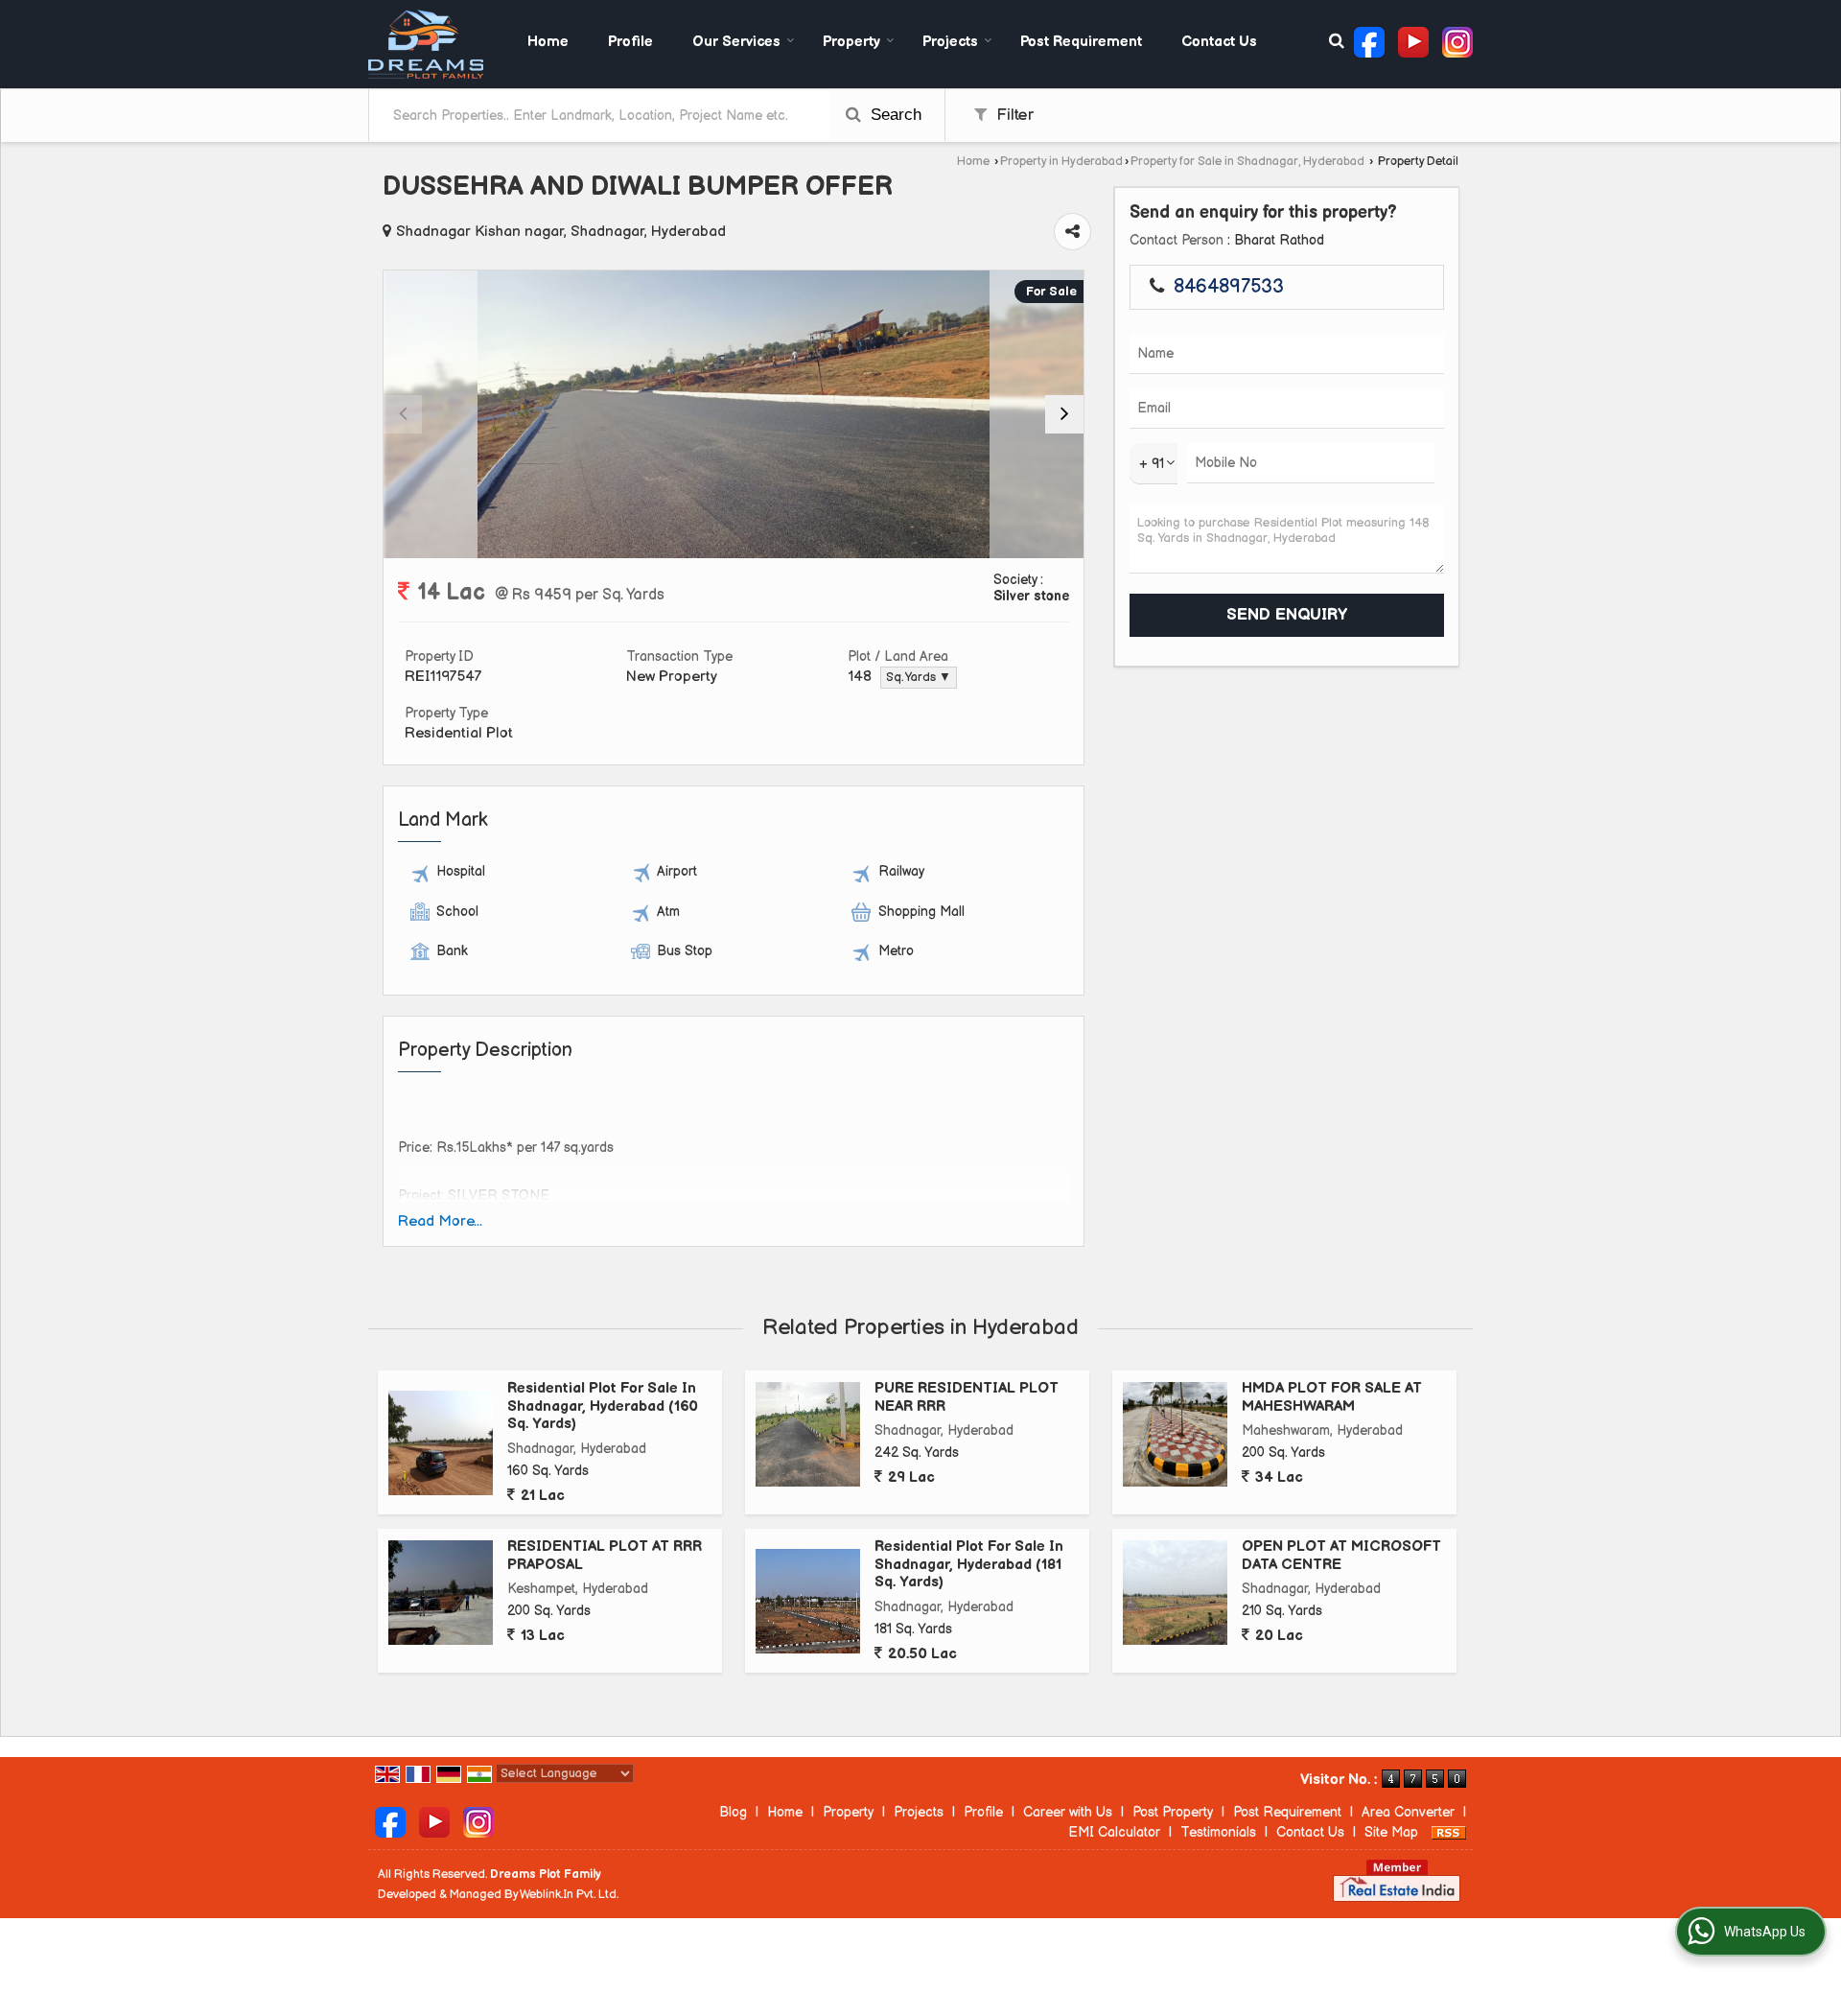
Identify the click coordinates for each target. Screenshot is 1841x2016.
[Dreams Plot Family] (426, 44)
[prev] (403, 414)
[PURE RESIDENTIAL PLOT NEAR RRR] (808, 1434)
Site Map (1391, 1832)
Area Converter (1408, 1812)
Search (894, 115)
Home (548, 42)
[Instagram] (1457, 41)
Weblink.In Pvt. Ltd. (569, 1895)
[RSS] (1449, 1832)
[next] (1064, 414)
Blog (733, 1812)
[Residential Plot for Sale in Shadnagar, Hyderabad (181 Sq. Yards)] (808, 1601)
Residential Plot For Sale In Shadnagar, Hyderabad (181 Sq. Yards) (969, 1564)
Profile (630, 42)
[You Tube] (1413, 41)
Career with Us (1068, 1812)
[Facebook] (1369, 41)
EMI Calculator (1114, 1832)
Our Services (736, 42)
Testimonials (1218, 1832)
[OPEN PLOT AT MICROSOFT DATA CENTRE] (1175, 1593)
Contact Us (1219, 42)
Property (851, 42)
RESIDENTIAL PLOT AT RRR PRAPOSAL (605, 1555)
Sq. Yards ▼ (919, 678)
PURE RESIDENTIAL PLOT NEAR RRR (967, 1397)
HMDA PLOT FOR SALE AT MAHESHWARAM (1332, 1397)
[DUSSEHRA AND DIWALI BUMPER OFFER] (734, 414)
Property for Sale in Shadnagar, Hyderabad (1247, 162)
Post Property (1173, 1812)
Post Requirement (1081, 42)
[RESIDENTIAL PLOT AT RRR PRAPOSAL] (441, 1593)
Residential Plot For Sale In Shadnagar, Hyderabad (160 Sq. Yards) (603, 1406)
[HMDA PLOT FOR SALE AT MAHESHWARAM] (1175, 1434)
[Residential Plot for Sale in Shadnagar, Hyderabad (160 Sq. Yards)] (441, 1443)
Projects (950, 42)
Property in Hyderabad (1061, 162)
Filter (1013, 115)
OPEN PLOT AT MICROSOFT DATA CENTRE (1341, 1555)
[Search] (1337, 42)
